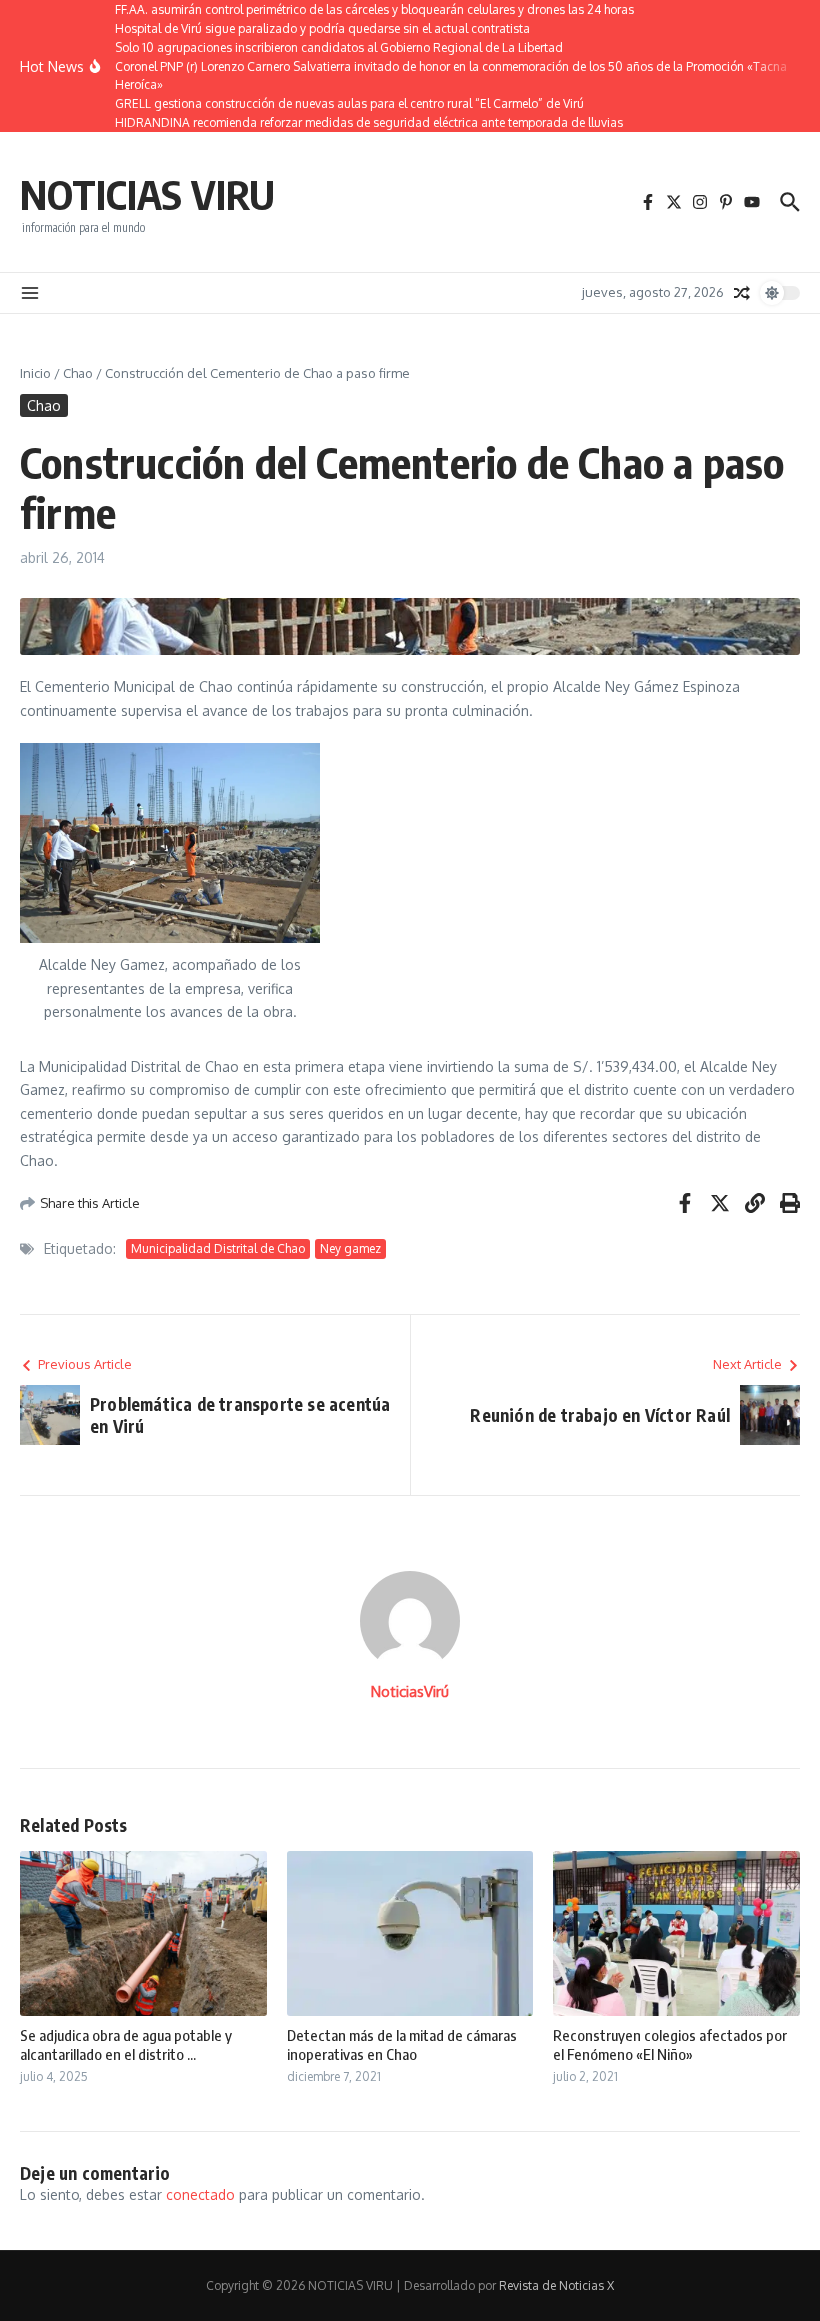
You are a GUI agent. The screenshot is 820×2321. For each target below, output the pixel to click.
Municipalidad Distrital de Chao (218, 1248)
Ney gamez (350, 1248)
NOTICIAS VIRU (147, 194)
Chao (78, 373)
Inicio (35, 373)
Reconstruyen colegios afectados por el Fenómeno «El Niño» (670, 2045)
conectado (200, 2194)
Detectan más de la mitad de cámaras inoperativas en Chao (402, 2045)
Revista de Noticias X (556, 2285)
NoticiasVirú (410, 1691)
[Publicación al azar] (742, 293)
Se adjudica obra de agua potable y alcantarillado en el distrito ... (126, 2045)
